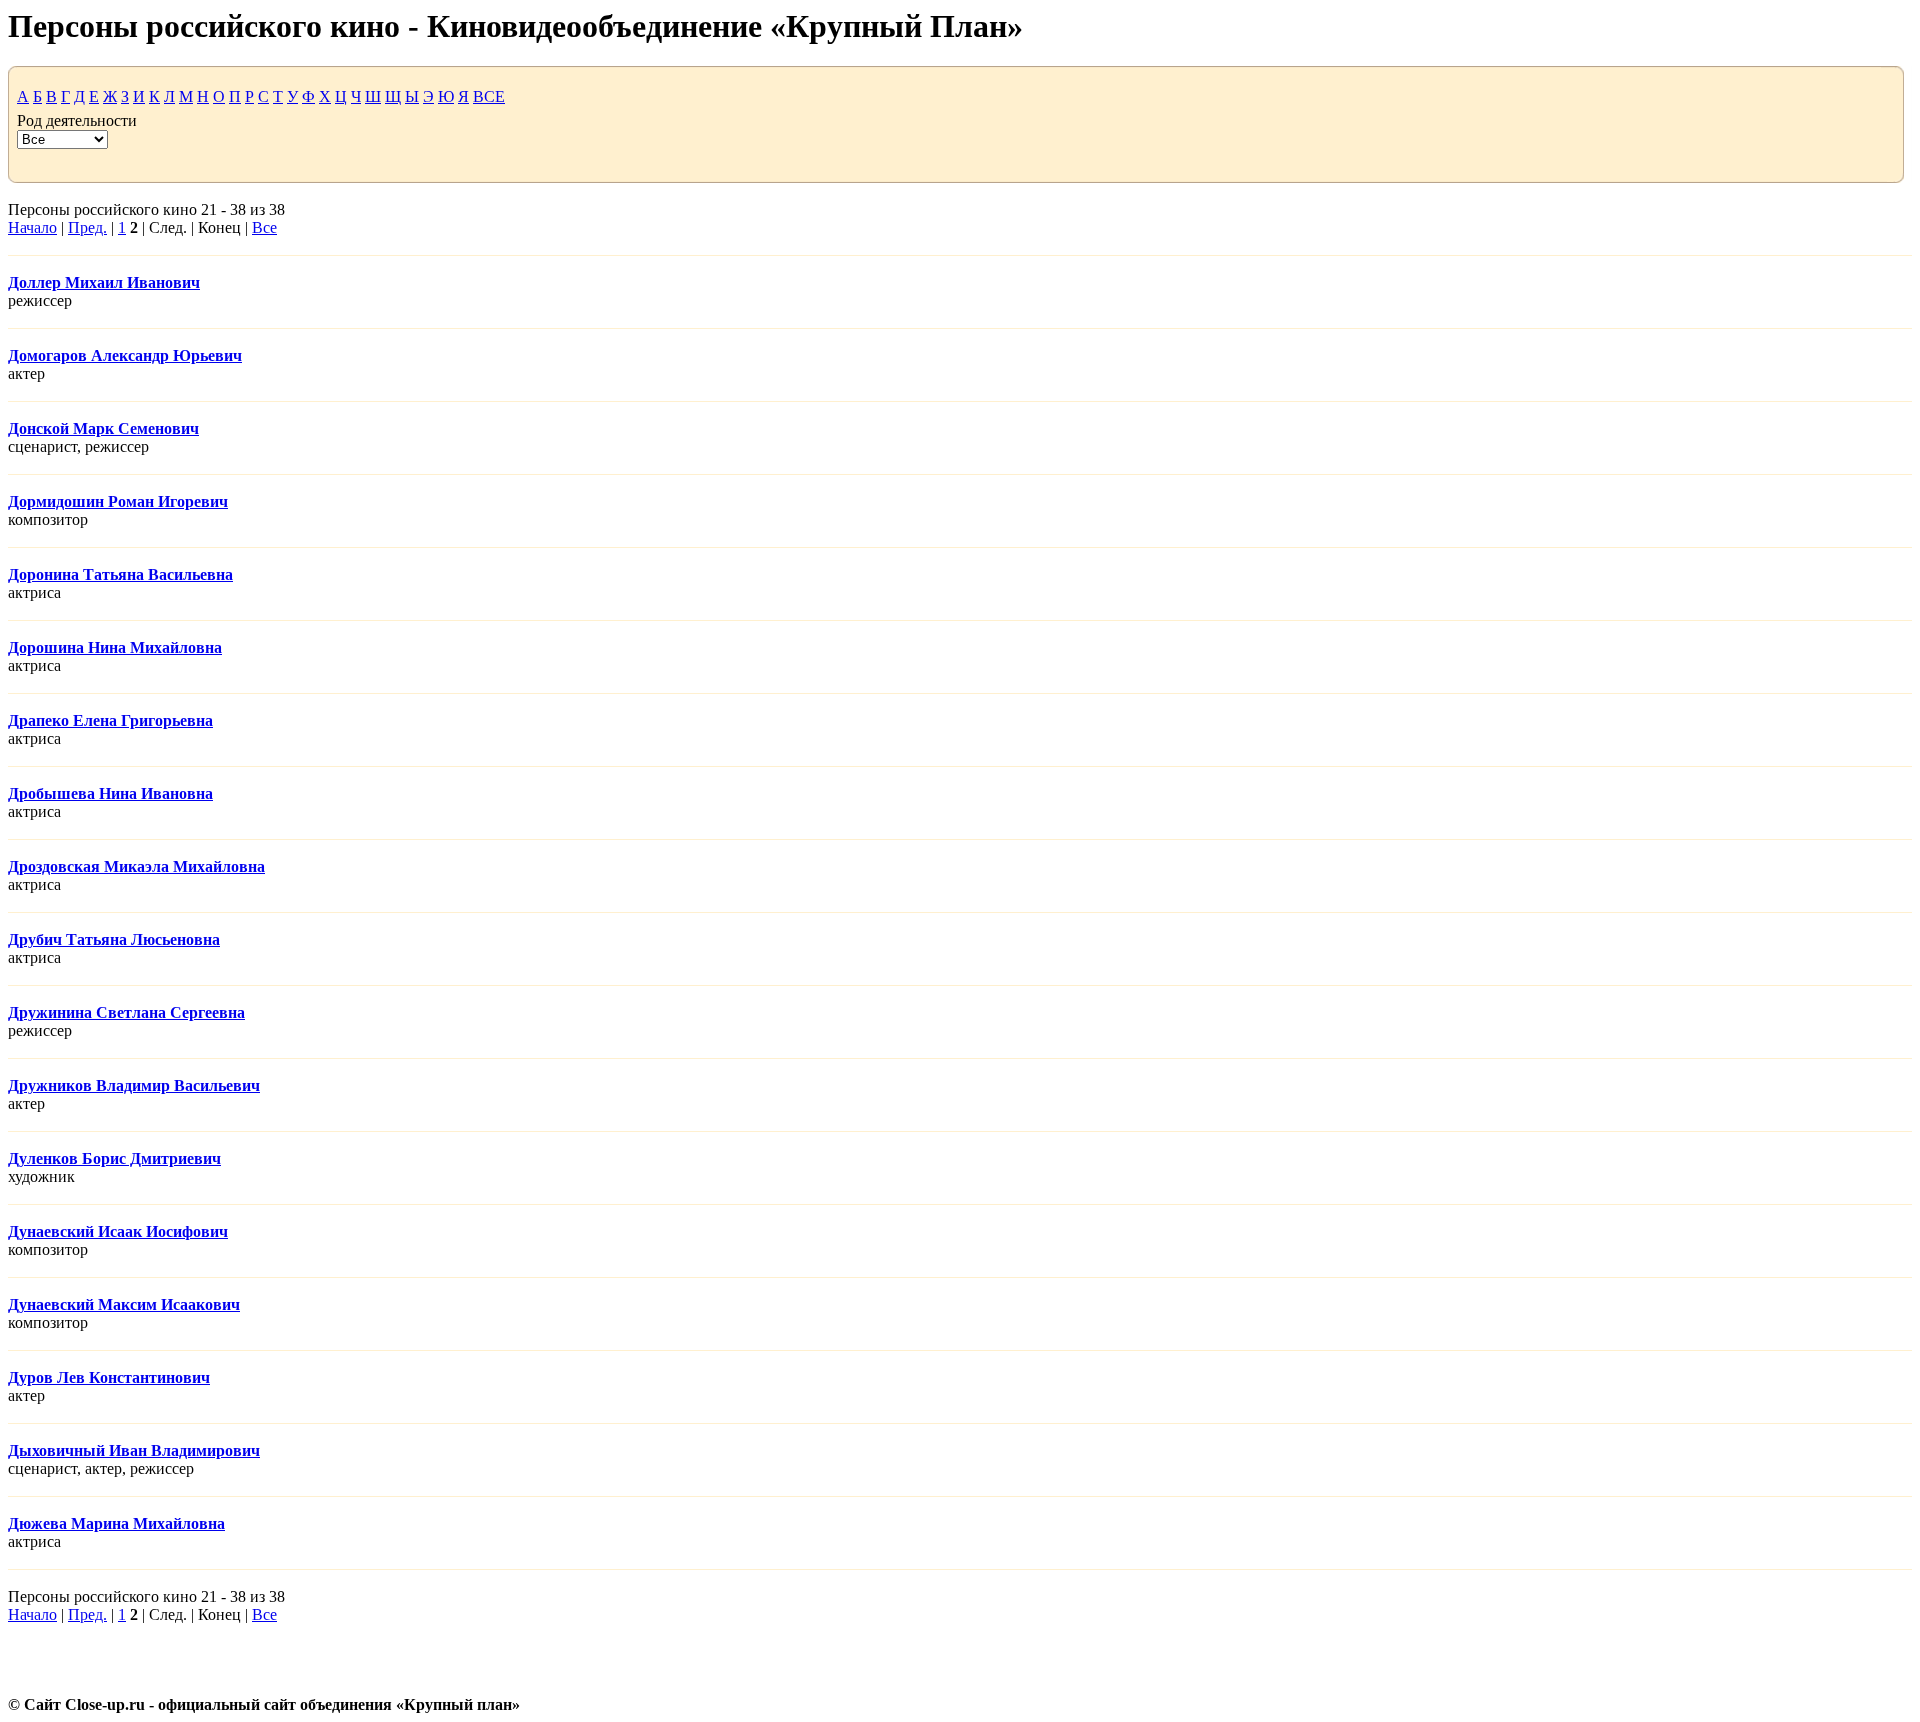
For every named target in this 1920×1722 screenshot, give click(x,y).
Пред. (87, 227)
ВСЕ (489, 96)
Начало (32, 227)
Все (264, 227)
